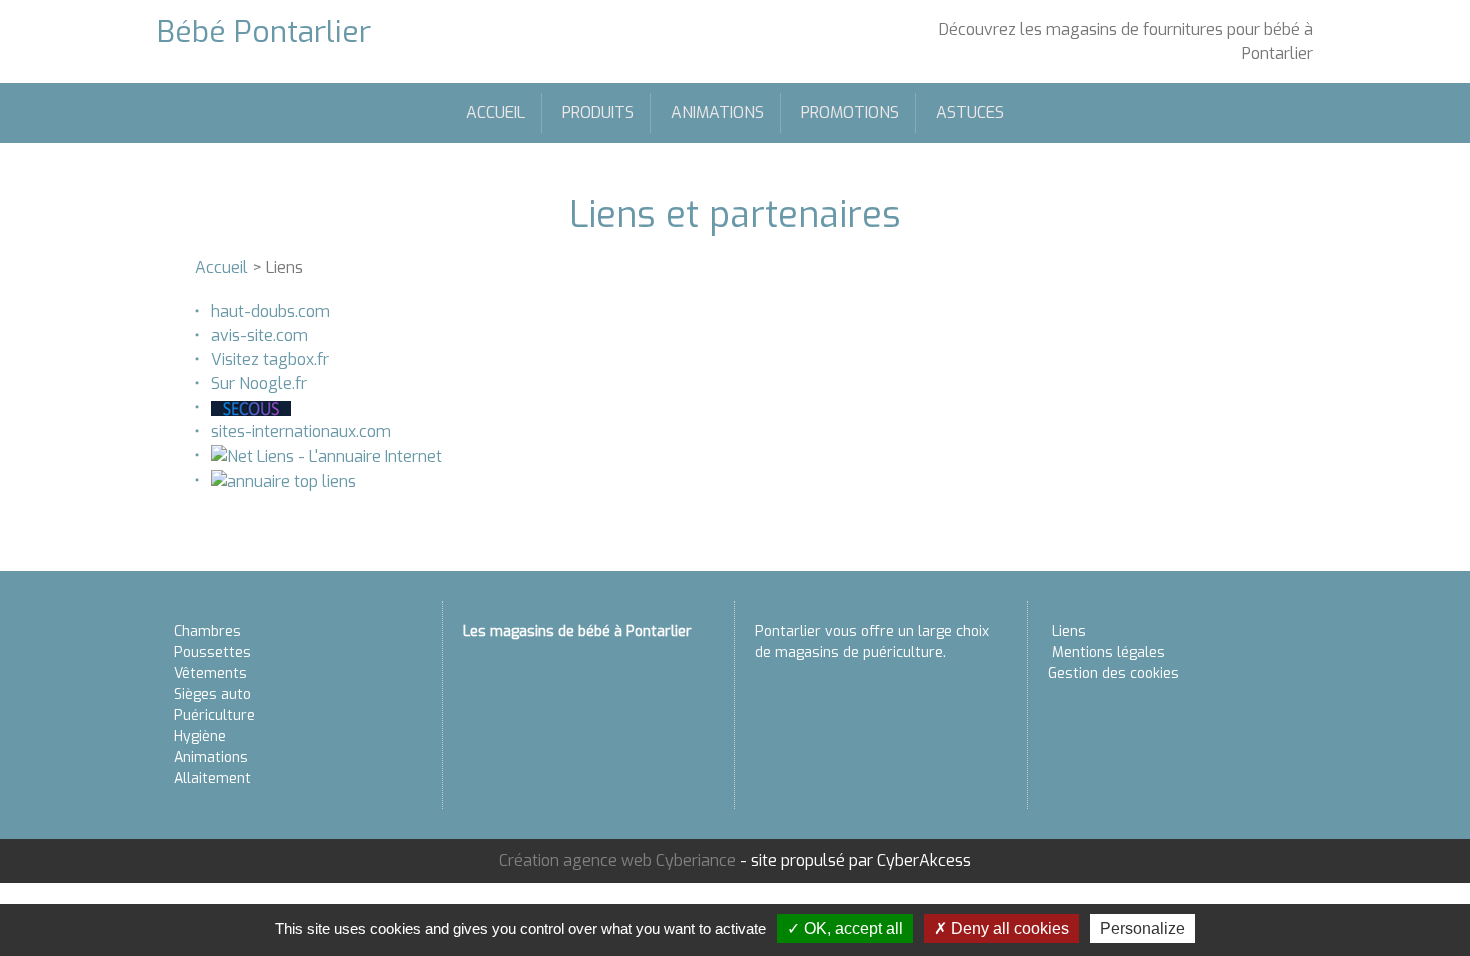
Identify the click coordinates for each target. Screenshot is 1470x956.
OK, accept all (851, 928)
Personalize (1142, 928)
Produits (598, 112)
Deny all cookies (1008, 928)
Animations (717, 112)
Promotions (850, 112)
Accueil (495, 112)
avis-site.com (259, 335)
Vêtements (210, 673)
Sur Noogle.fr (259, 383)
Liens (1069, 631)
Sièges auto (212, 694)
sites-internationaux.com (301, 431)
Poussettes (212, 652)
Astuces (970, 112)
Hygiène (200, 736)
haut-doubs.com (270, 311)
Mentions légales (1108, 652)
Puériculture (214, 715)
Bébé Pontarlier (264, 32)
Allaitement (212, 778)
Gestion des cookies (1113, 673)
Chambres (207, 631)
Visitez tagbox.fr (270, 359)
